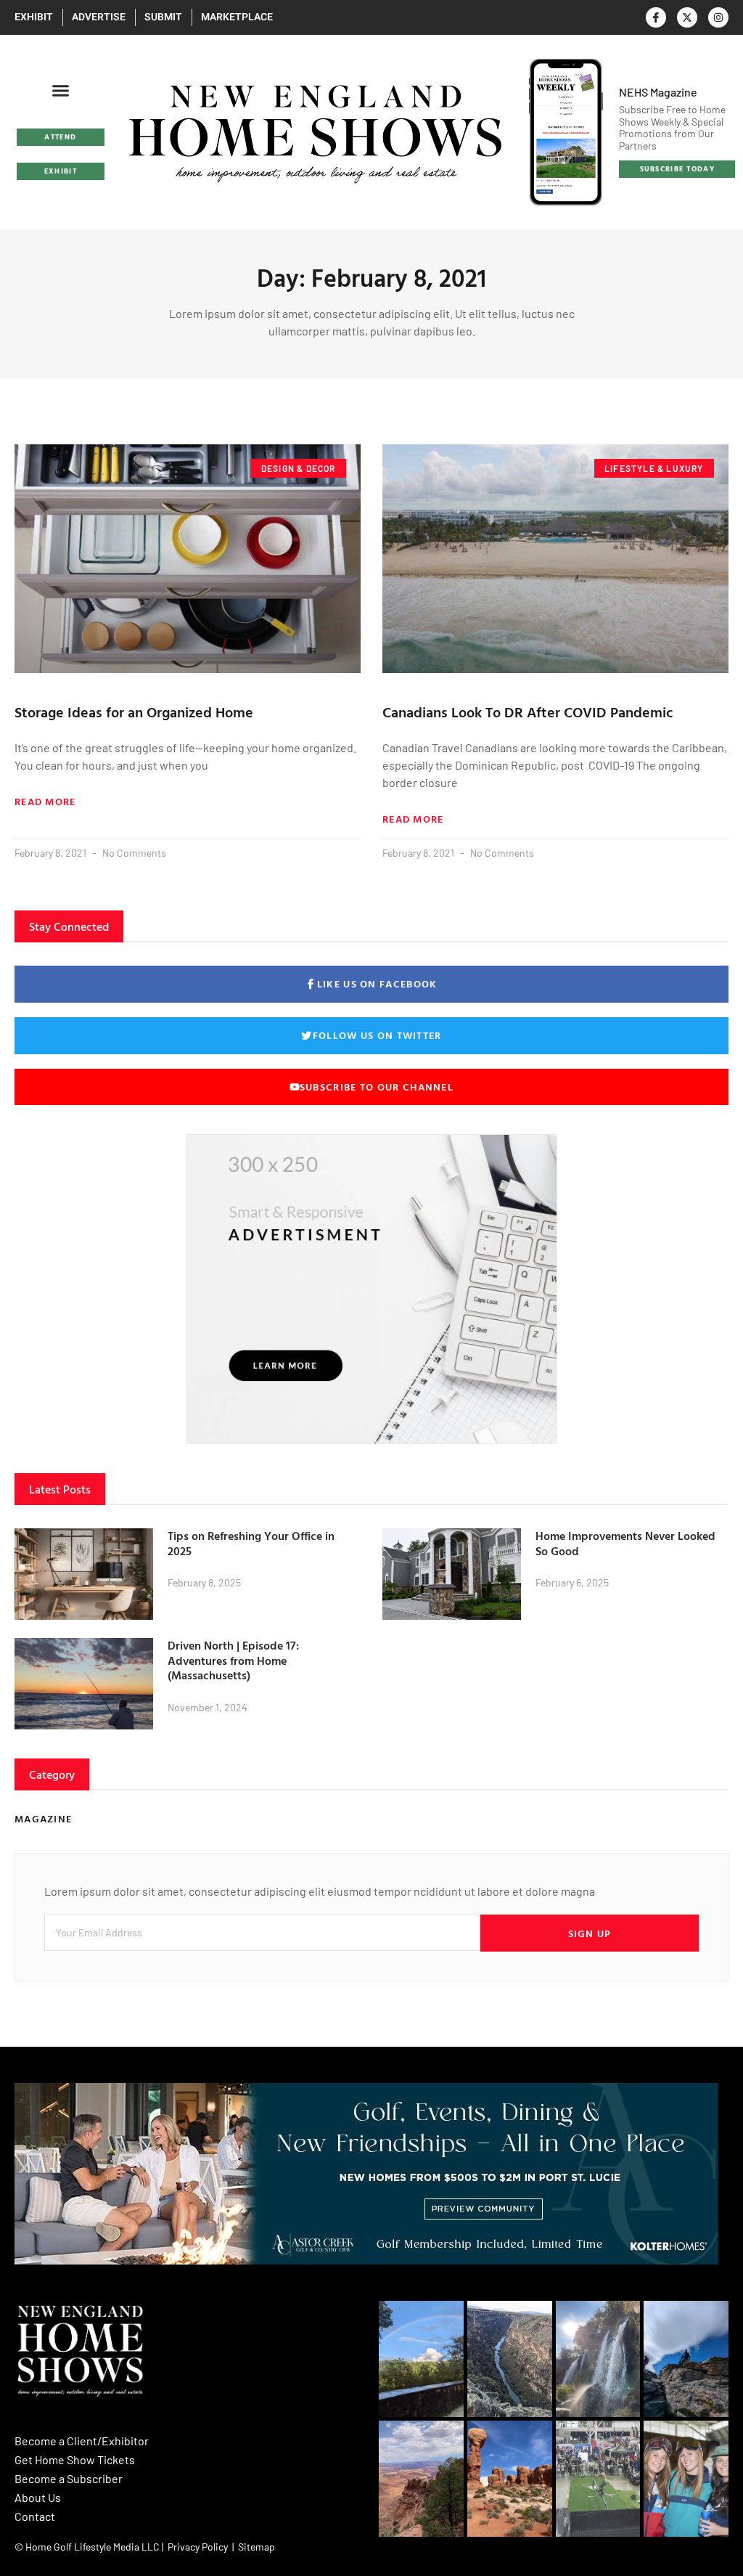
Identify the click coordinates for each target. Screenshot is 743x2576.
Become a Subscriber (69, 2478)
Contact (35, 2516)
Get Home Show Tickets (75, 2459)
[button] (61, 91)
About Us (38, 2497)
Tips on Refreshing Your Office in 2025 (251, 1543)
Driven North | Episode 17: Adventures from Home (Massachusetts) (233, 1660)
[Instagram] (718, 17)
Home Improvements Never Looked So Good (625, 1543)
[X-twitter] (687, 17)
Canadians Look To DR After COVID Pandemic (528, 712)
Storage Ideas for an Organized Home (134, 712)
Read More (45, 802)
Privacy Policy (198, 2547)
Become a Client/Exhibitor (82, 2441)
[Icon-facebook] (656, 17)
